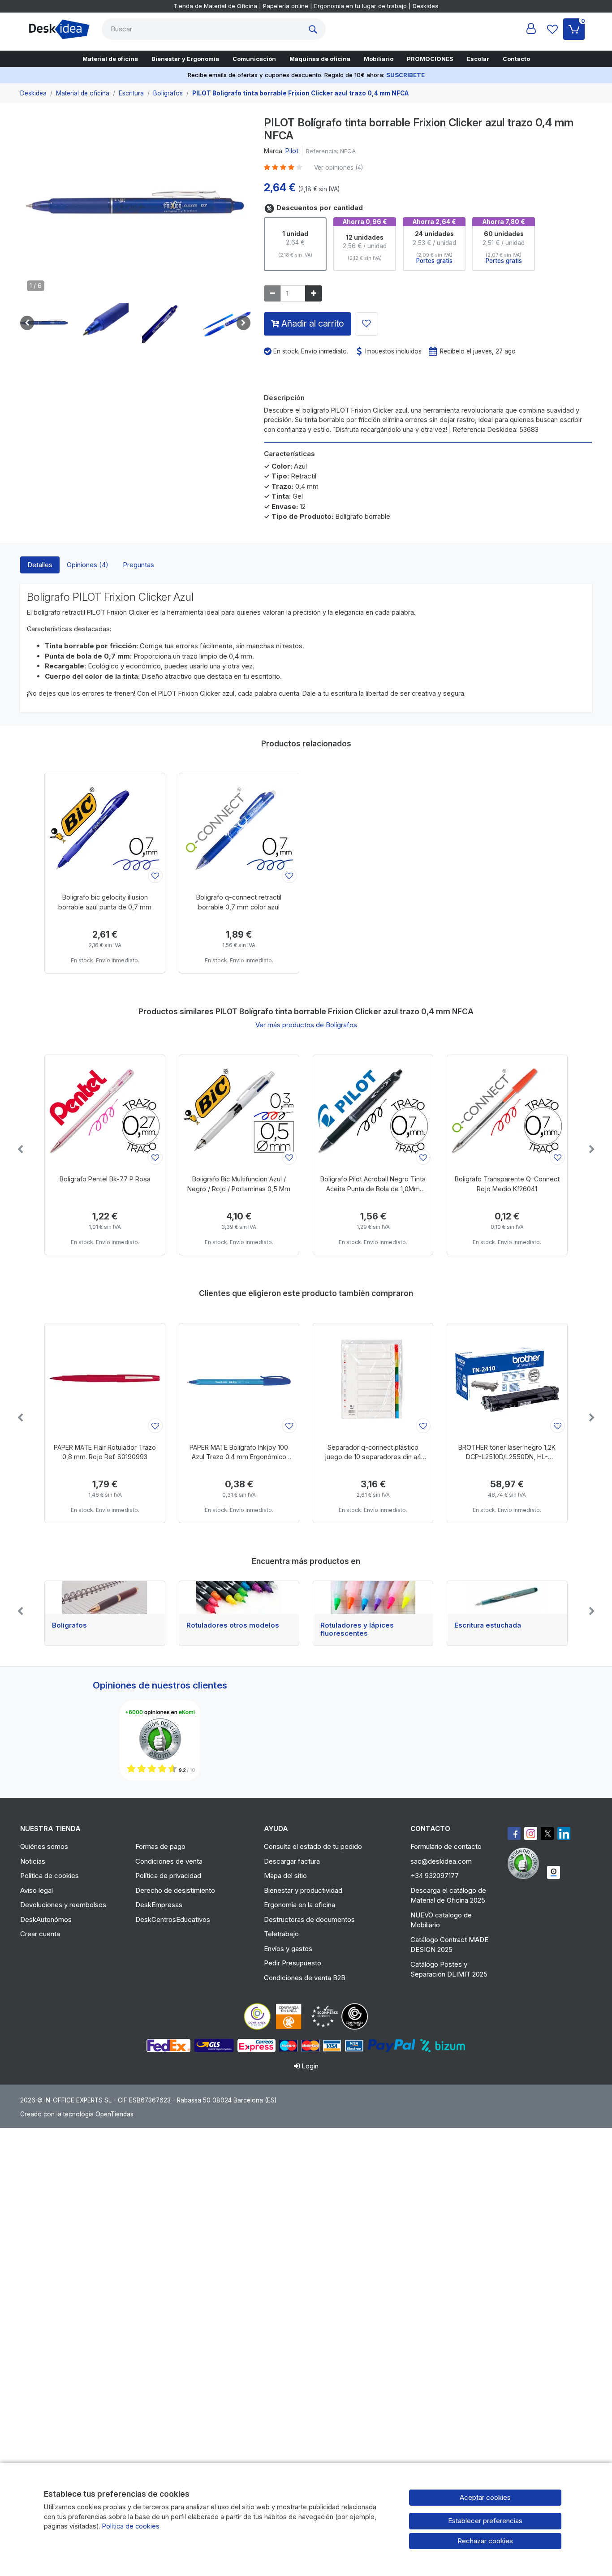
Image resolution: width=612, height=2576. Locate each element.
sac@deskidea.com (441, 1861)
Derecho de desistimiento (175, 1890)
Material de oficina (110, 59)
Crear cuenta (40, 1934)
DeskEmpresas (159, 1905)
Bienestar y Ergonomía (185, 59)
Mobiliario (379, 59)
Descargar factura (292, 1861)
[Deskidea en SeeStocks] (554, 1872)
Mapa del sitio (285, 1876)
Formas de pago (160, 1846)
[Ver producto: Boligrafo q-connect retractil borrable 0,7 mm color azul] (239, 829)
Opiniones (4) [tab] (88, 565)
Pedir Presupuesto (293, 1963)
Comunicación (254, 59)
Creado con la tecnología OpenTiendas (77, 2114)
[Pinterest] (526, 1863)
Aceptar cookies (485, 2497)
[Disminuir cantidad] (272, 294)
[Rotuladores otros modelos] (239, 1598)
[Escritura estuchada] (507, 1598)
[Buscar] (315, 29)
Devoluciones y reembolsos (63, 1905)
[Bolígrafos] (105, 1598)
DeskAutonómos (46, 1919)
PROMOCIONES (430, 59)
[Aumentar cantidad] (314, 294)
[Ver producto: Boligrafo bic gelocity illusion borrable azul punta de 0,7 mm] (105, 829)
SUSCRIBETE (405, 75)
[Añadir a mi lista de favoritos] (366, 324)
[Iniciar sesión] (531, 29)
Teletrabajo (281, 1934)
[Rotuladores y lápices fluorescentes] (373, 1598)
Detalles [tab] (40, 565)
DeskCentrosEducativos (173, 1919)
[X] (547, 1833)
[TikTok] (564, 1833)
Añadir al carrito (312, 323)
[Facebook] (514, 1833)
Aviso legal (37, 1890)
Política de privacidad (168, 1876)
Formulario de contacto (446, 1846)
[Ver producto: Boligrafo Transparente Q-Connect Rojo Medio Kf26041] (507, 1111)
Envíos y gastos (288, 1949)
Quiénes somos (44, 1846)
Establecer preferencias (485, 2521)
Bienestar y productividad (303, 1890)
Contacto (516, 59)
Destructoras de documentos (309, 1919)
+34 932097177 (435, 1876)
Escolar (478, 59)
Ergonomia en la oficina (300, 1905)
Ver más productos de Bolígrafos (306, 1025)
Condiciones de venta (169, 1861)
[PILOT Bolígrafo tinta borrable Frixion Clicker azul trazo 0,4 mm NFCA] (135, 209)
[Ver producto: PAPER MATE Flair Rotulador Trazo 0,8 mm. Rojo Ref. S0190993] (105, 1379)
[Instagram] (531, 1833)
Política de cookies (50, 1876)
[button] (44, 323)
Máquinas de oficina (320, 59)
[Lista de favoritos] (552, 29)
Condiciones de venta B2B (305, 1978)
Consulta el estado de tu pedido (313, 1846)
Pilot (292, 151)
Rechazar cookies (485, 2541)
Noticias (33, 1861)
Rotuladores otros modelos (233, 1625)
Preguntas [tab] (138, 565)
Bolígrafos (69, 1625)
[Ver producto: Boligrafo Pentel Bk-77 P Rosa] (105, 1111)
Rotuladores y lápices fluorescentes (357, 1629)
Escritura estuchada (488, 1625)
